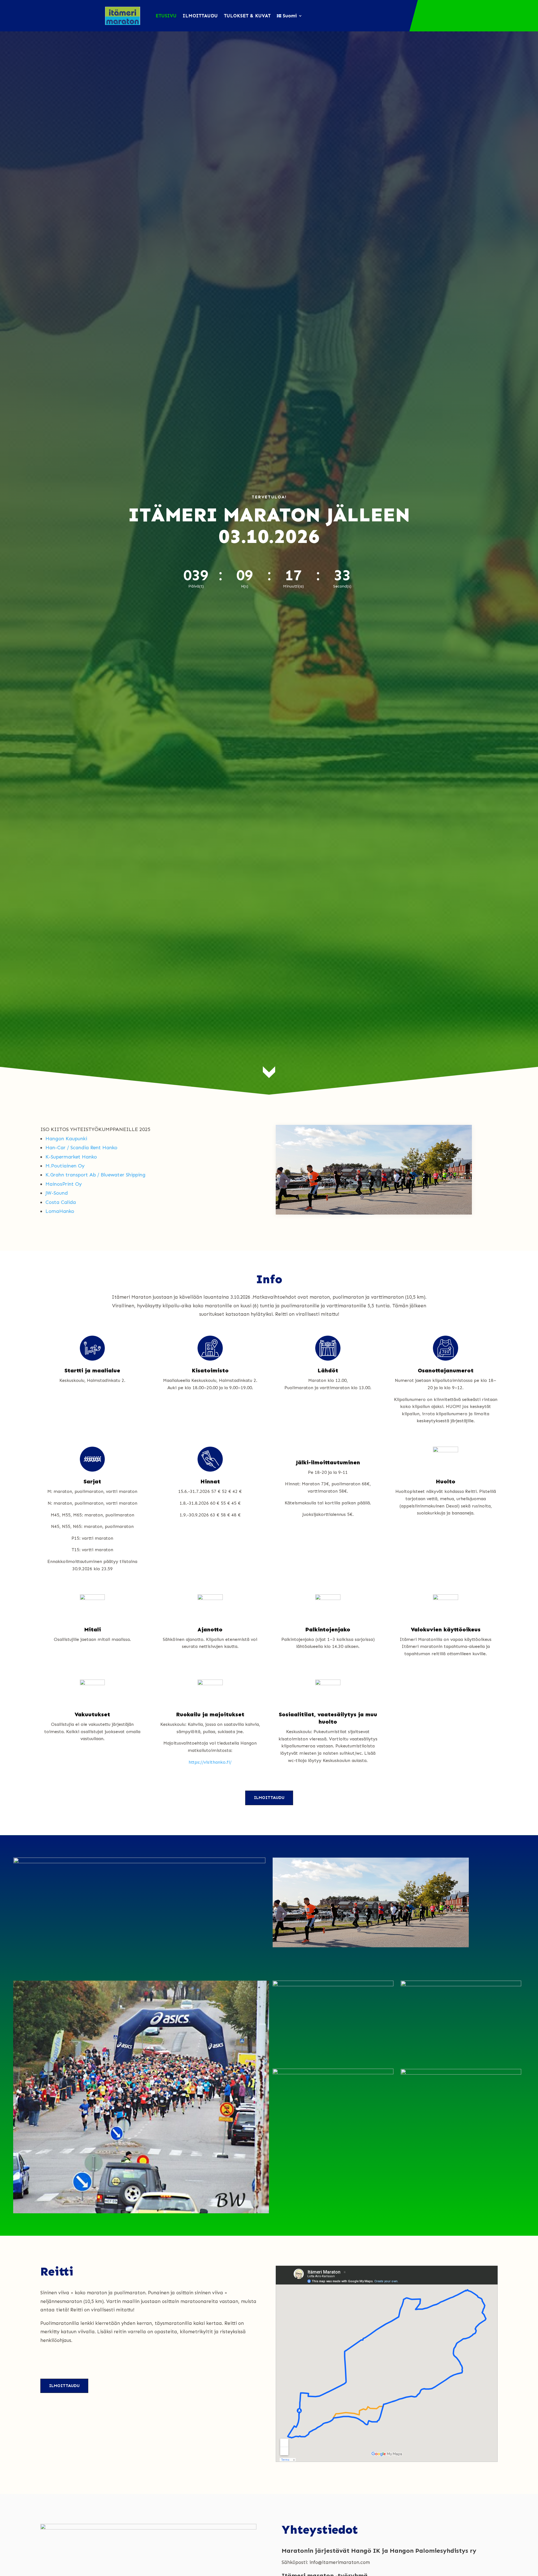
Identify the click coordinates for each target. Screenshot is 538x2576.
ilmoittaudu (269, 1798)
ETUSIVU (166, 16)
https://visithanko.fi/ (210, 1762)
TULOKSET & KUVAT (247, 16)
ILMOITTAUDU (200, 16)
